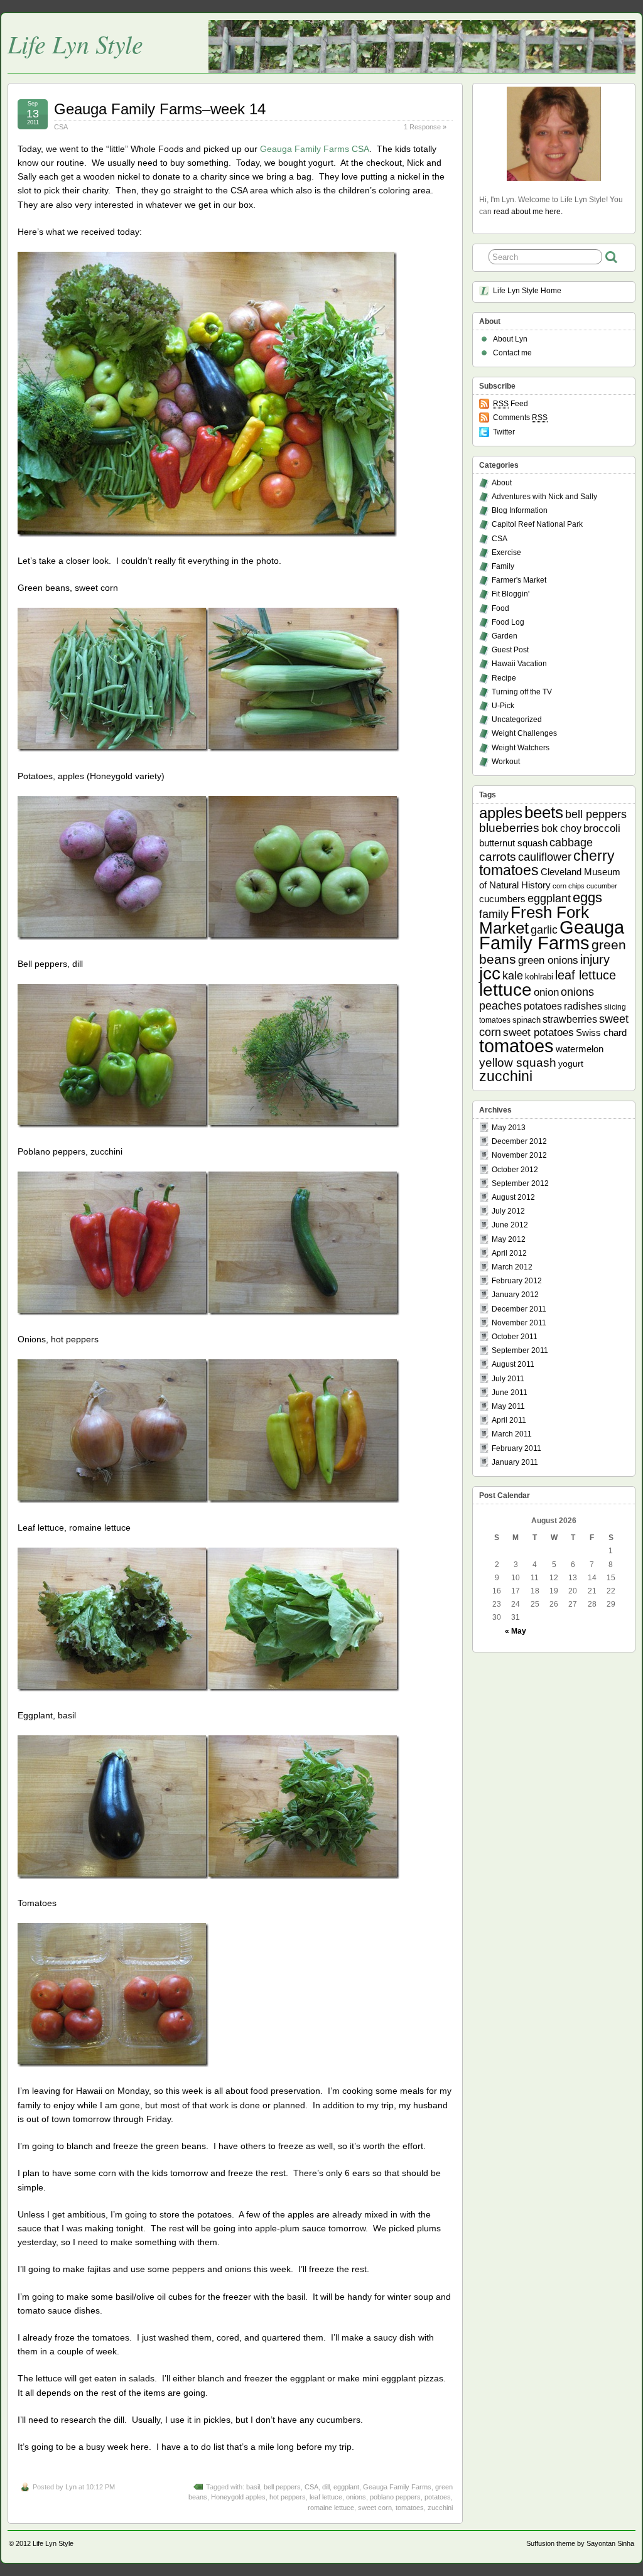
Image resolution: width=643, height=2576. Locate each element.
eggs (587, 898)
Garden (505, 636)
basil (253, 2487)
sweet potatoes (538, 1032)
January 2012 (515, 1295)
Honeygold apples (238, 2497)
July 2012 (508, 1211)
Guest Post (510, 650)
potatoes (438, 2497)
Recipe (504, 678)
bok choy (561, 828)
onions (356, 2497)
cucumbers (502, 899)
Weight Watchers (521, 748)
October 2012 (515, 1170)
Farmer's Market (519, 580)
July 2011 (508, 1379)
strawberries (570, 1019)
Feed (511, 404)
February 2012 (517, 1281)
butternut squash (513, 843)
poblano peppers (395, 2497)
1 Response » (425, 127)
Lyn (71, 2487)
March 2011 (512, 1434)
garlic (544, 930)
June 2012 (510, 1225)
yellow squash (518, 1063)
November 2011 (519, 1323)
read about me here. (528, 212)
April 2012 (509, 1253)
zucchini (440, 2508)
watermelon (580, 1049)
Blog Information (520, 510)
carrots (498, 857)
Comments (520, 418)
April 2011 (509, 1420)
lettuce (505, 989)
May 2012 (509, 1239)
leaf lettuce (326, 2497)
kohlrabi (539, 977)
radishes (583, 1006)
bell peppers (282, 2487)
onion (546, 992)
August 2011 (513, 1364)
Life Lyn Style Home (527, 291)
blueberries (509, 828)
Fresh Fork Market (534, 920)
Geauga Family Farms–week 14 (160, 109)
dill (326, 2487)
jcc (490, 973)
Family (503, 566)
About (502, 483)
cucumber (602, 886)
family (494, 914)
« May (516, 1631)
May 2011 (508, 1406)
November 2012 (519, 1155)
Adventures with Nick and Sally (544, 497)
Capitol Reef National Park (537, 524)
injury (595, 959)
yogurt (571, 1064)
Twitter (504, 432)
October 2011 (515, 1337)
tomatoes (410, 2508)
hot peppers (288, 2497)
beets (544, 812)
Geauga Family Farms (397, 2487)
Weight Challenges (524, 733)
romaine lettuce (331, 2508)
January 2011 (515, 1462)
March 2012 (512, 1267)
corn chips (569, 886)
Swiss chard (601, 1032)
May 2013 (509, 1128)
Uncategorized (517, 719)
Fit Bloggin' (511, 594)
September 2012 (520, 1183)
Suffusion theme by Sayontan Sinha (580, 2543)
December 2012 (519, 1141)
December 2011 (519, 1309)
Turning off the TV (522, 692)
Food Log (508, 622)
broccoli (602, 828)
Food (500, 608)
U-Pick (503, 706)
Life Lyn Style (75, 43)
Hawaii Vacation (519, 664)
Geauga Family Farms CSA (315, 149)
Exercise (506, 552)
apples (501, 813)
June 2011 (510, 1393)
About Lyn (510, 339)
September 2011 (520, 1350)
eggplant (346, 2487)
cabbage (571, 842)
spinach (527, 1020)
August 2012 (513, 1197)
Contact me (512, 353)
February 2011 (516, 1448)
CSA (61, 127)
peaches (500, 1005)
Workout (506, 762)
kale (513, 976)
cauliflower (545, 857)
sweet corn (375, 2508)
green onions (548, 960)
